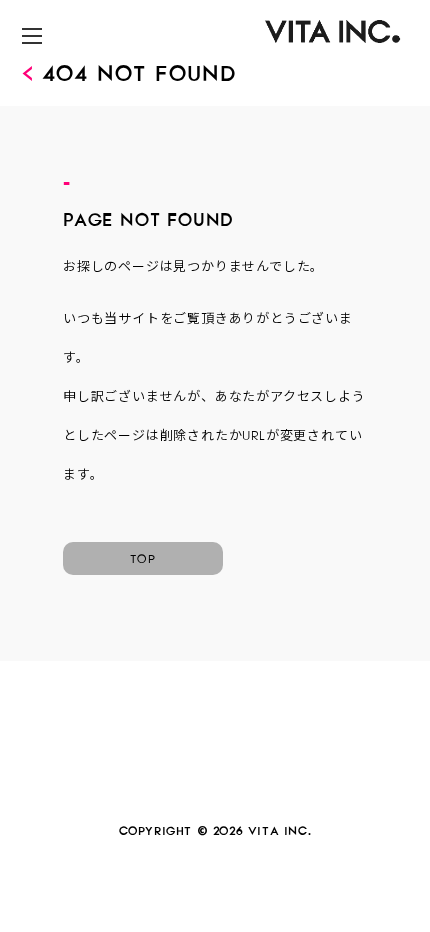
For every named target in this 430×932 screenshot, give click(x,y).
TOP (143, 556)
